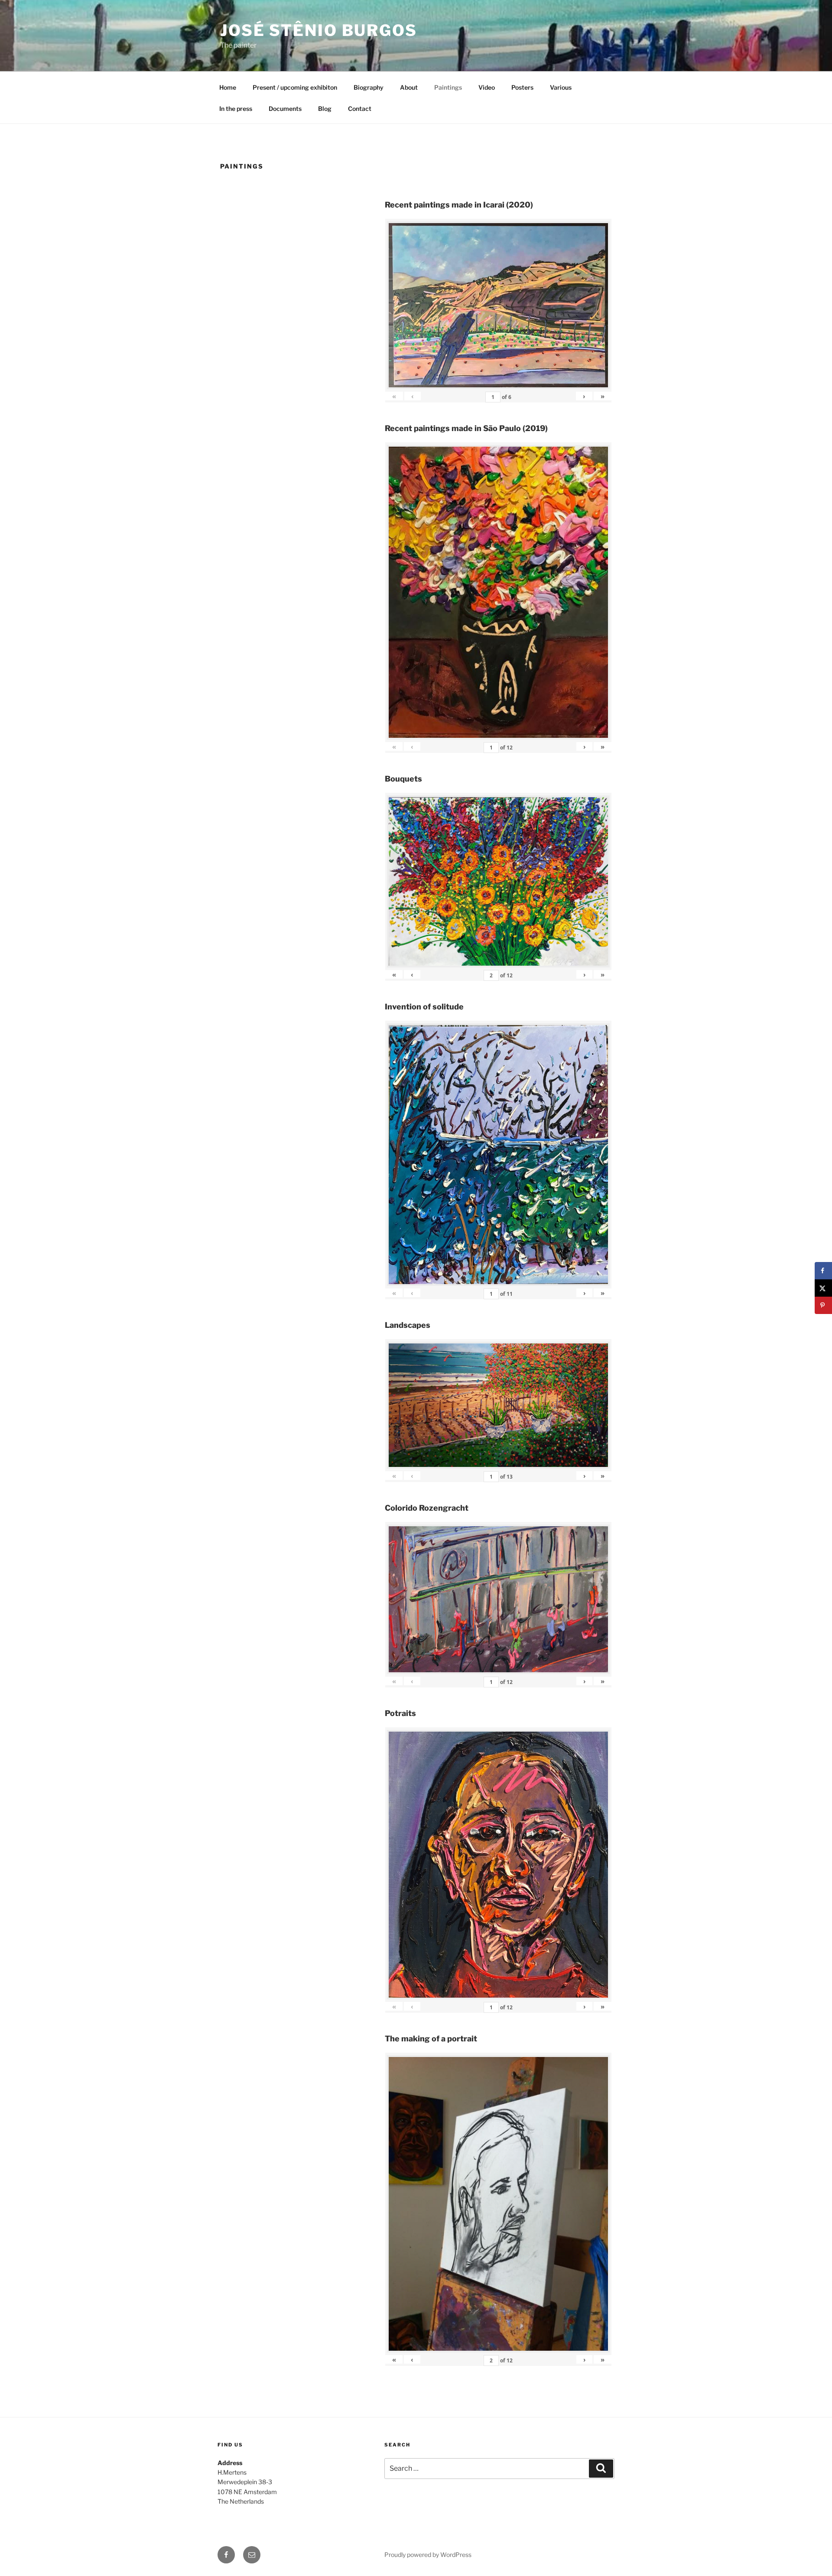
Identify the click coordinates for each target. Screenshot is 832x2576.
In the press (236, 109)
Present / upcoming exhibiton (295, 87)
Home (228, 87)
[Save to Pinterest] (823, 1305)
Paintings (448, 87)
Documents (285, 109)
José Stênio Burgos (319, 30)
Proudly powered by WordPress (428, 2555)
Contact (360, 109)
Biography (369, 87)
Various (561, 87)
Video (487, 87)
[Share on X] (823, 1288)
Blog (325, 109)
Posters (522, 87)
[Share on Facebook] (823, 1271)
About (409, 87)
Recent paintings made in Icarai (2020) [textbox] (459, 205)
